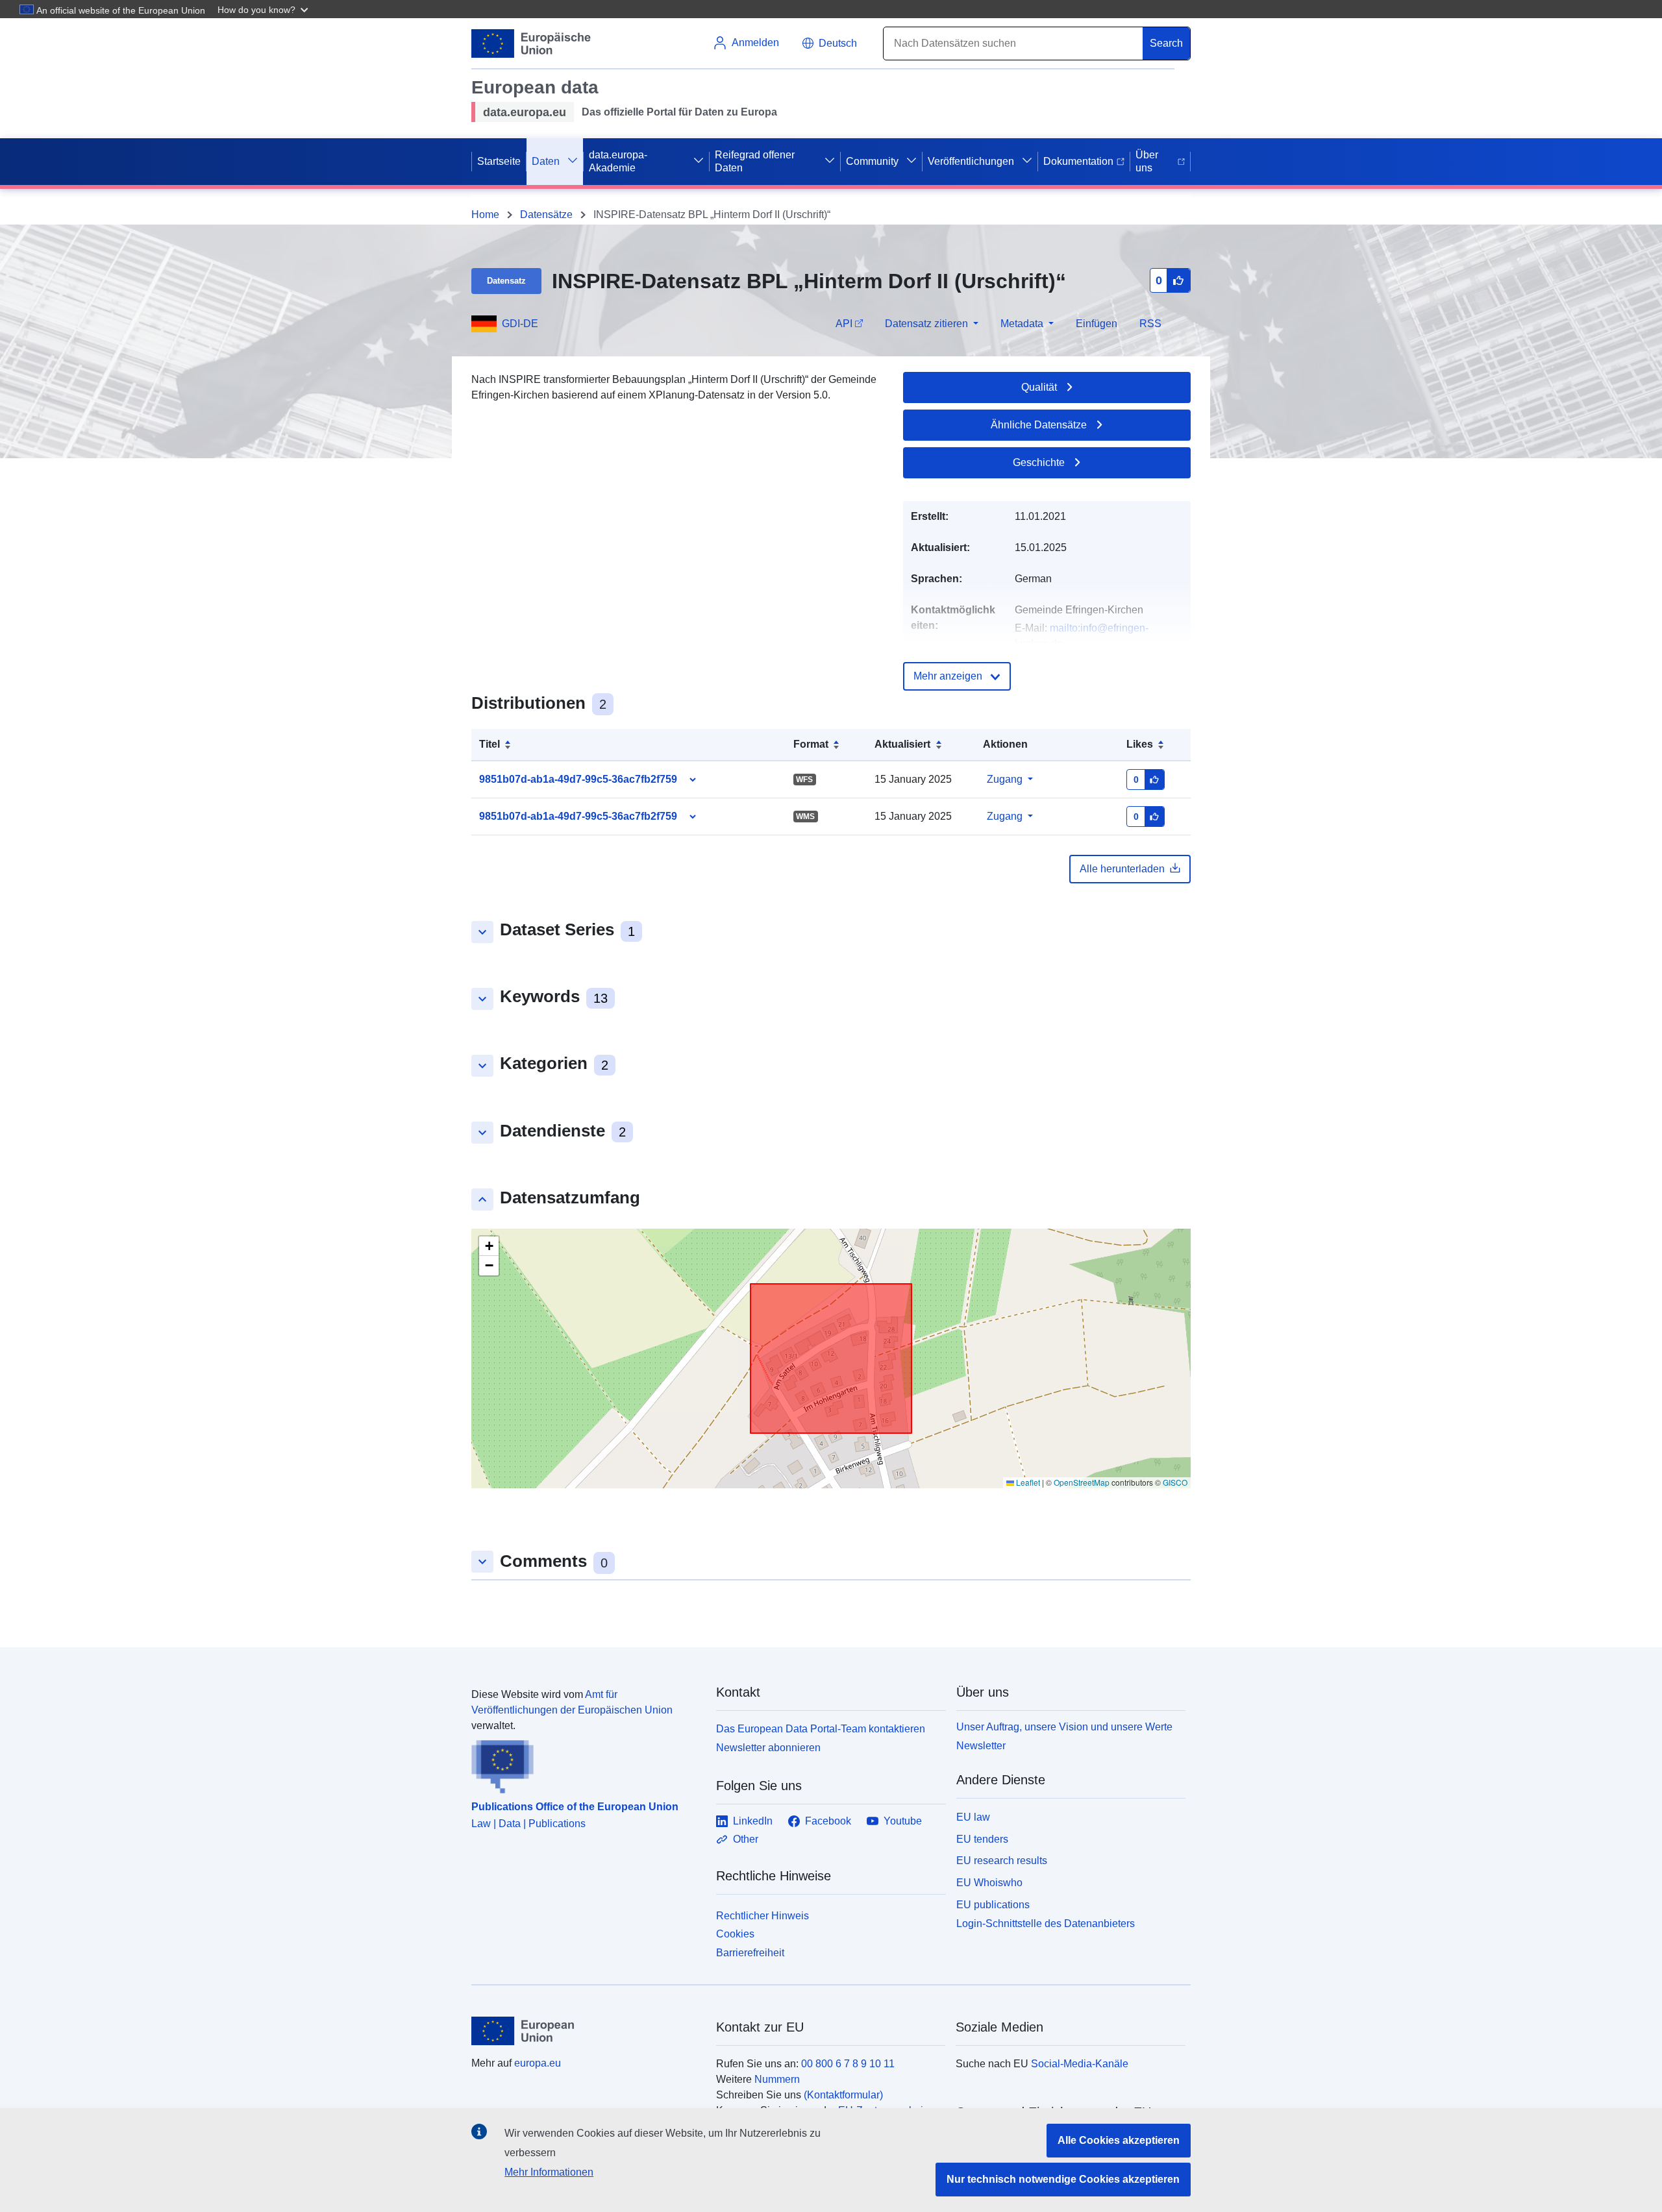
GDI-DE (520, 324)
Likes (1140, 744)
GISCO (1175, 1482)
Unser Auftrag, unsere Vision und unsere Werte (1064, 1727)
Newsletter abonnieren (768, 1748)
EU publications (993, 1905)
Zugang (1005, 779)
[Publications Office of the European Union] (586, 1763)
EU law (973, 1817)
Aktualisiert (902, 744)
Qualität (1039, 387)
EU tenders (982, 1839)
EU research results (1002, 1861)
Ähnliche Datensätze (1039, 425)
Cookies (735, 1934)
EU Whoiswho (989, 1883)
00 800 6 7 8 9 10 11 (848, 2064)
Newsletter (981, 1746)
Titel (490, 744)
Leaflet (1027, 1482)
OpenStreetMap (1082, 1482)
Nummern (777, 2079)
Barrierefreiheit (750, 1953)
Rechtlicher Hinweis (763, 1916)
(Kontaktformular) (843, 2095)
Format (811, 744)
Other (746, 1839)
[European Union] (586, 2031)
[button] (264, 9)
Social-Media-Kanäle (1080, 2064)
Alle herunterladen (1122, 869)
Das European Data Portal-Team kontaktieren (821, 1729)
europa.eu (538, 2063)
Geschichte (1039, 462)
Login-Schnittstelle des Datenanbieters (1046, 1923)
